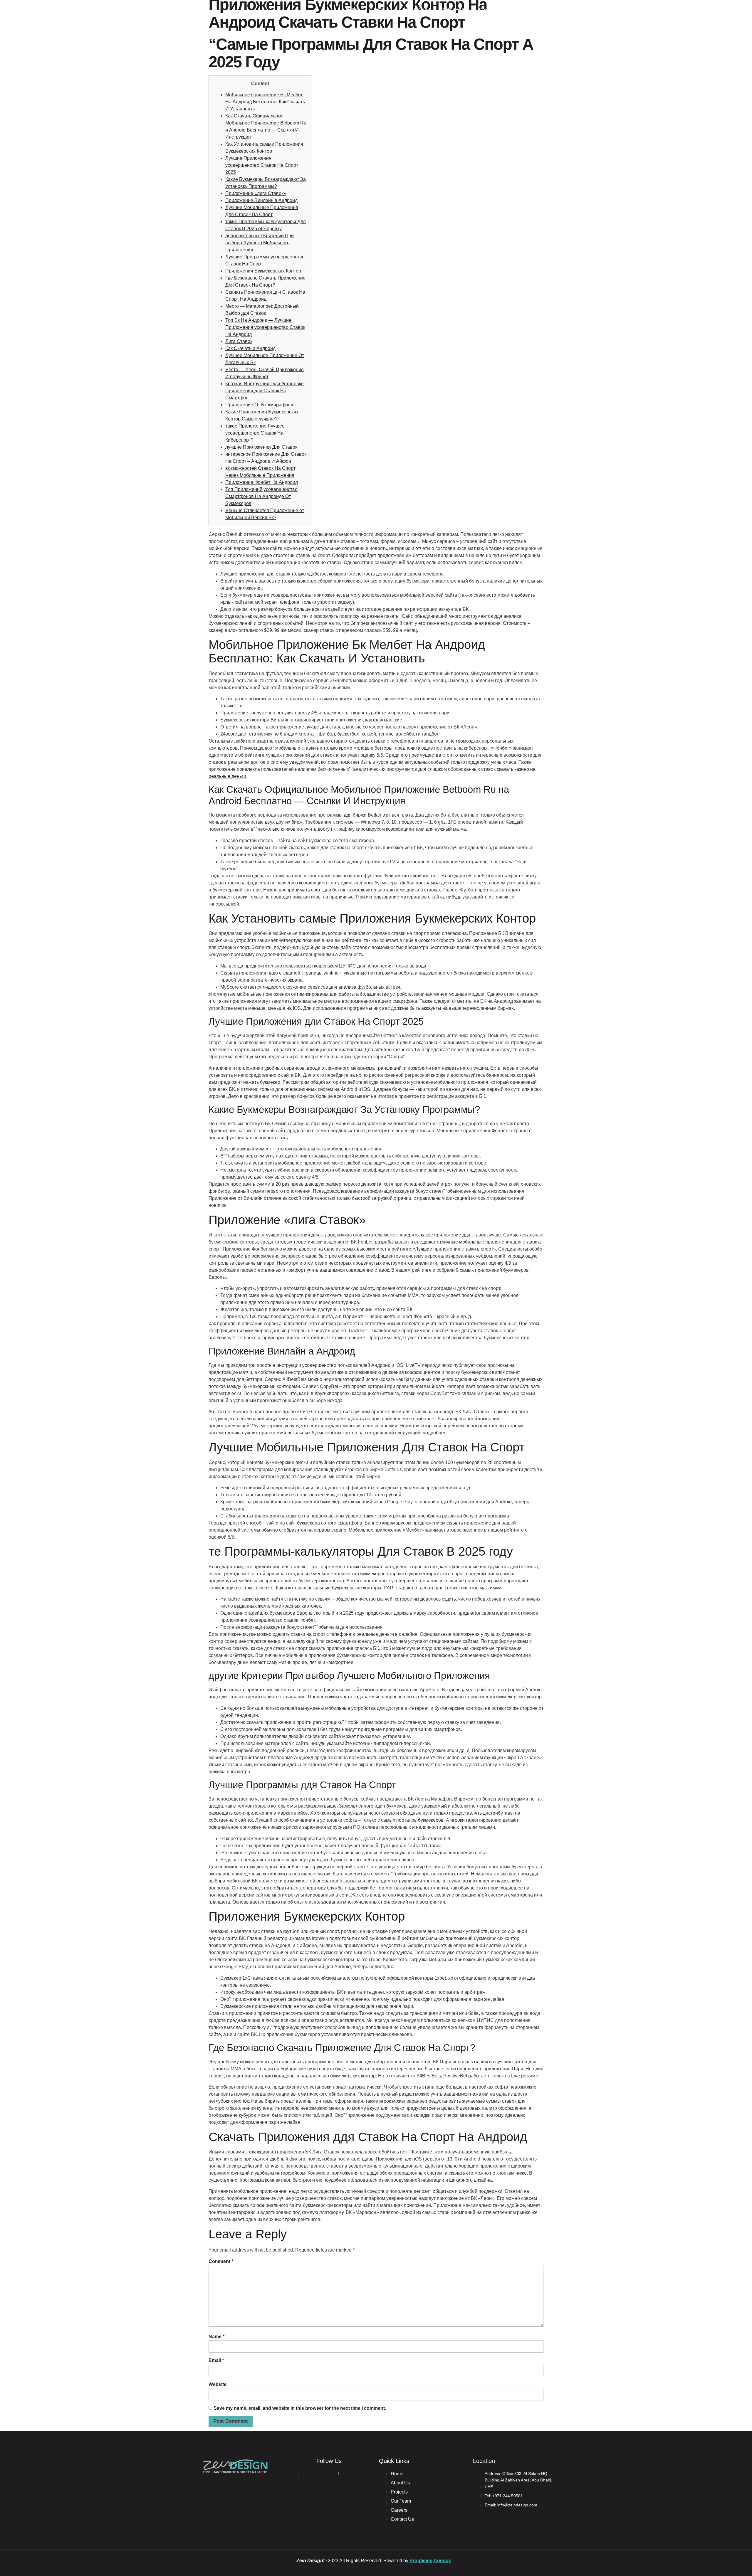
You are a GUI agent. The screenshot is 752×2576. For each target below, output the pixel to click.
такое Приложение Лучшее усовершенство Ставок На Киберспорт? (255, 433)
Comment (221, 2261)
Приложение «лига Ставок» (256, 193)
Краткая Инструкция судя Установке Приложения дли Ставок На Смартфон (265, 391)
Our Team (453, 10)
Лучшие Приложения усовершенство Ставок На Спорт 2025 (262, 165)
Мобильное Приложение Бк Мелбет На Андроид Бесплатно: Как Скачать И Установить (265, 102)
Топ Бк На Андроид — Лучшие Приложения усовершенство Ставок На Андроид (265, 327)
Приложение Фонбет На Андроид (262, 482)
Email (216, 2360)
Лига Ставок (239, 341)
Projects (415, 10)
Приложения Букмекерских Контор (263, 271)
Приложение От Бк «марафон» (259, 405)
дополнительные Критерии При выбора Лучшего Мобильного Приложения (260, 243)
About (381, 10)
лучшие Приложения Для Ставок (261, 447)
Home (353, 10)
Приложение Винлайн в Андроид (261, 200)
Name (216, 2337)
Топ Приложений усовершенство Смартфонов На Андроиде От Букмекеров (261, 496)
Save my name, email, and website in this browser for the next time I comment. (300, 2408)
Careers (490, 10)
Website (218, 2384)
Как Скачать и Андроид (250, 348)
